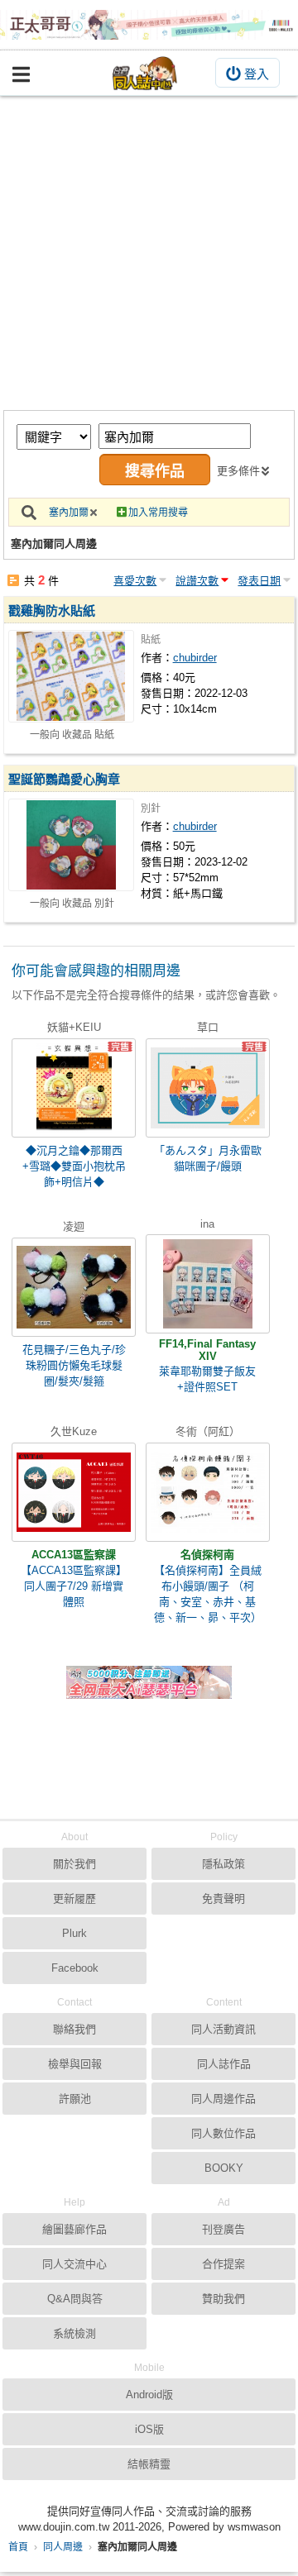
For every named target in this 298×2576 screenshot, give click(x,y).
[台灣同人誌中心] (145, 73)
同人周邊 (63, 2547)
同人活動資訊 (223, 2029)
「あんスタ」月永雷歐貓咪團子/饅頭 (208, 1158)
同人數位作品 (223, 2133)
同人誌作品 (224, 2064)
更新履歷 (74, 1899)
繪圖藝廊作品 (74, 2229)
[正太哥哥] (149, 25)
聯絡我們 (74, 2029)
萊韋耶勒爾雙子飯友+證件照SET (207, 1379)
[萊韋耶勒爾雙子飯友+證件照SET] (208, 1284)
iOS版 (149, 2429)
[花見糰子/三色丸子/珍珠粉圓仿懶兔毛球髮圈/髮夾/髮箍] (74, 1287)
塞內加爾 (69, 513)
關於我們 (74, 1864)
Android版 (149, 2395)
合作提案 (223, 2264)
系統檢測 (74, 2333)
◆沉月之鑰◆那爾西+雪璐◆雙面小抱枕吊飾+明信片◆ (74, 1166)
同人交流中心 (74, 2264)
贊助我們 (223, 2299)
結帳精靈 (149, 2464)
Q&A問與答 (75, 2299)
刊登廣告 (223, 2229)
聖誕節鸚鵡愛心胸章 (64, 779)
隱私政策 (223, 1864)
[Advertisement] (149, 253)
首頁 (18, 2547)
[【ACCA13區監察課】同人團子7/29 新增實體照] (74, 1492)
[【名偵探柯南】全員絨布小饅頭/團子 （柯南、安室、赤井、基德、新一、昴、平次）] (208, 1492)
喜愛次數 (135, 581)
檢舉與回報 (75, 2064)
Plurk (74, 1933)
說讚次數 (197, 581)
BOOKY (224, 2168)
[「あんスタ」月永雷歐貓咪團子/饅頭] (208, 1088)
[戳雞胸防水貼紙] (71, 676)
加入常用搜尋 (158, 513)
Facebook (75, 1968)
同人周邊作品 (223, 2099)
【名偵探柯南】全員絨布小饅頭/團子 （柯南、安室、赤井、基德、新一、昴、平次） (208, 1594)
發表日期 (259, 581)
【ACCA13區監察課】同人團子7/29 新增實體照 (74, 1586)
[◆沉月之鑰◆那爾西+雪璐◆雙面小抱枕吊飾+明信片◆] (74, 1088)
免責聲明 (223, 1899)
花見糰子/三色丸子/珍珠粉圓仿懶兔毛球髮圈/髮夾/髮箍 (74, 1365)
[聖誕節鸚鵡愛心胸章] (71, 845)
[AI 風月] (149, 1689)
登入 (257, 74)
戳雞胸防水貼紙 (52, 611)
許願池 (75, 2099)
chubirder (195, 658)
